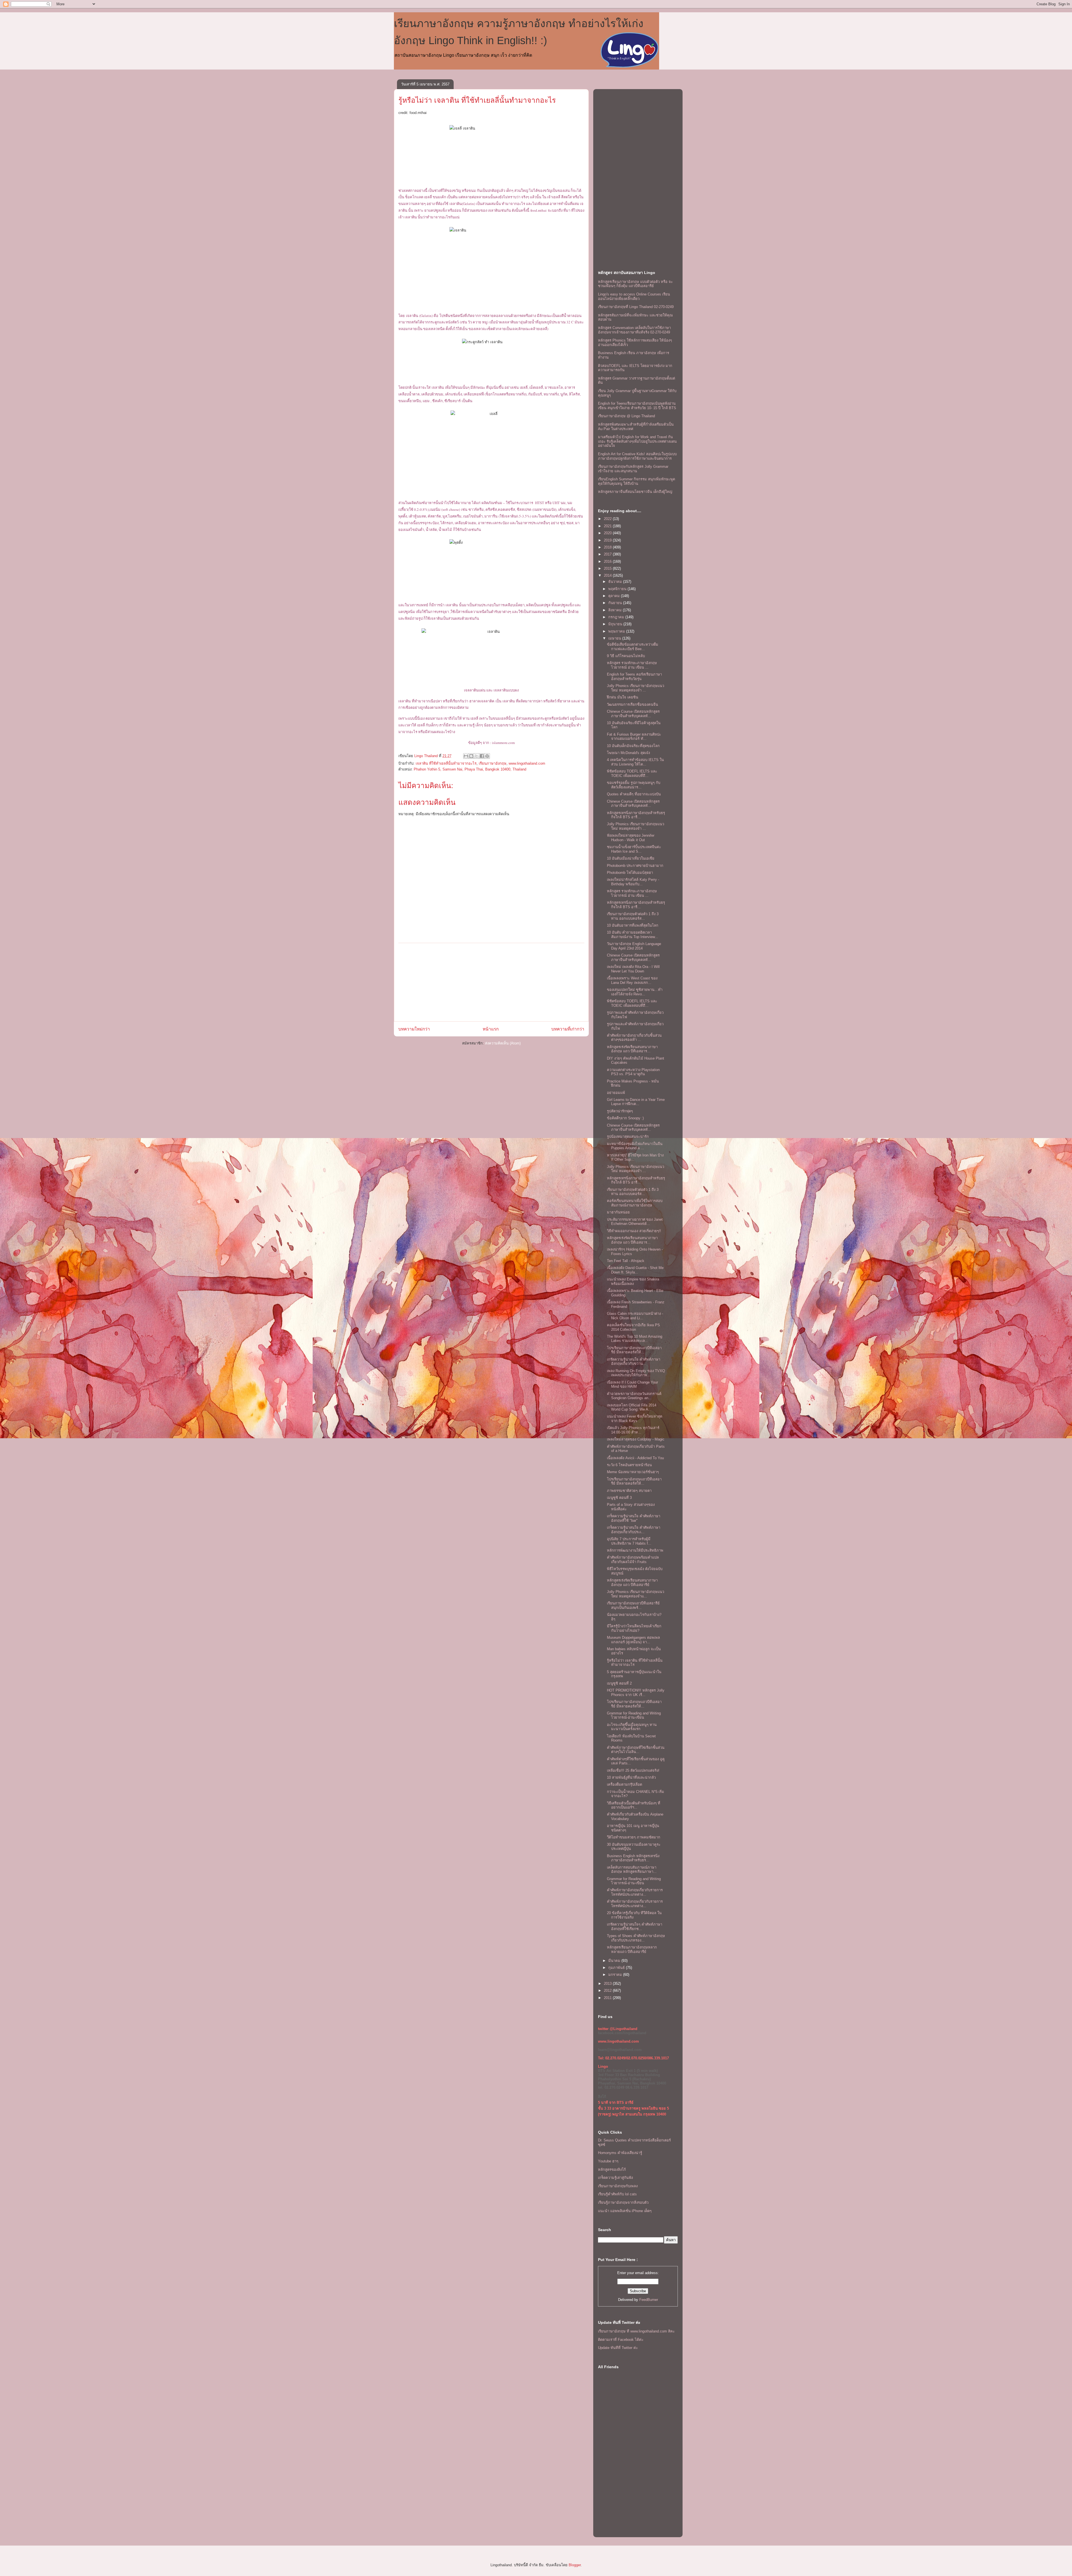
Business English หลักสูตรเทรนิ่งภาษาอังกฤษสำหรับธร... (633, 1858)
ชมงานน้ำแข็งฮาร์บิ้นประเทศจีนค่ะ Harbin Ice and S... (634, 849)
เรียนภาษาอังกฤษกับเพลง (618, 2186)
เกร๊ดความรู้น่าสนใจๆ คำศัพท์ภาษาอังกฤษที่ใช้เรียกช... (635, 1927)
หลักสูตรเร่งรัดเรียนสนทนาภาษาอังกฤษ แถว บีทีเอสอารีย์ (632, 1582)
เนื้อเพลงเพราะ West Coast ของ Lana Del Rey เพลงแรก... (632, 980)
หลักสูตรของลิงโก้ (612, 2170)
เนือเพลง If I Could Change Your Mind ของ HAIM (632, 1384)
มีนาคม (615, 1961)
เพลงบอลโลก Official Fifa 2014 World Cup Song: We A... (632, 1407)
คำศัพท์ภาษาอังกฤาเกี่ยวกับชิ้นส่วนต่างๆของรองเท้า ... (634, 1038)
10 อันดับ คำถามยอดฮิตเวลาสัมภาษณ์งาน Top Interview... (632, 935)
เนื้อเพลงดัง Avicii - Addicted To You (635, 1458)
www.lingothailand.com (527, 763)
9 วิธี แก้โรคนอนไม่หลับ (626, 656)
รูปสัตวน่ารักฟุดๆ (620, 1111)
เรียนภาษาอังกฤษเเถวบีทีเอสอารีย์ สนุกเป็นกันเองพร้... (633, 1605)
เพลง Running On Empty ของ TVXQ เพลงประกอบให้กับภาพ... (636, 1373)
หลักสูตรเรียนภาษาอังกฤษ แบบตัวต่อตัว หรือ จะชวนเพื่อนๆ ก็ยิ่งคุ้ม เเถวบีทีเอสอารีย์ (635, 284)
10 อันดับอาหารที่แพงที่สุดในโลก (633, 925)
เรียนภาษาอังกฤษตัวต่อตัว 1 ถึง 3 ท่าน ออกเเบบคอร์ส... (633, 916)
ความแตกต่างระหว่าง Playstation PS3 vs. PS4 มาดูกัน (633, 1072)
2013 (608, 1984)
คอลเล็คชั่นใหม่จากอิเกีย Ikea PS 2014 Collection (633, 1327)
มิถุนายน (616, 624)
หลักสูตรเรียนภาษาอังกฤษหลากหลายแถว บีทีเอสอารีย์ (632, 1949)
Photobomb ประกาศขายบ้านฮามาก (635, 866)
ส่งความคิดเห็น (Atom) (503, 1043)
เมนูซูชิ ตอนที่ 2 (619, 1683)
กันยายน (616, 603)
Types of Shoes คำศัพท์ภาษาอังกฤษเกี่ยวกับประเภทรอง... (636, 1938)
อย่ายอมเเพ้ (616, 1093)
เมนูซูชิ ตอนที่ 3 (619, 1498)
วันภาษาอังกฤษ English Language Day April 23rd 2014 (634, 946)
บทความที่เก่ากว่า (568, 1029)
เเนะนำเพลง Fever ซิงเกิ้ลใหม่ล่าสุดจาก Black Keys (635, 1419)
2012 (608, 1991)
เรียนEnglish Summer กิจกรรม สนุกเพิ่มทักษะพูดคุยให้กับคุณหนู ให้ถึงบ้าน (636, 481)
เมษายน (615, 638)
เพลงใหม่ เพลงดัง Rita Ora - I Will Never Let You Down (633, 969)
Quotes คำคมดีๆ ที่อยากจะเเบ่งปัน (634, 794)
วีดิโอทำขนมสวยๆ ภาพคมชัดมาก (634, 1837)
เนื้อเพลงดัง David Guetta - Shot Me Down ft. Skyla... (635, 1270)
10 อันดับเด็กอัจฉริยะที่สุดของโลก (633, 746)
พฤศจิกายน (618, 589)
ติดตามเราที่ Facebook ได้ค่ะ (621, 2340)
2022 (608, 519)
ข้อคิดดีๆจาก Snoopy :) (625, 1118)
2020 (608, 533)
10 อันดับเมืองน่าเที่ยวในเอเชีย (631, 858)
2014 (608, 575)
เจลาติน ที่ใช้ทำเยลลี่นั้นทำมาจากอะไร (446, 763)
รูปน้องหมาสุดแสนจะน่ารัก (628, 1136)
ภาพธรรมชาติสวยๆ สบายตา (629, 1491)
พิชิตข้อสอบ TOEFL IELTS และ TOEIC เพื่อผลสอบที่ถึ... (632, 773)
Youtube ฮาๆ (608, 2161)
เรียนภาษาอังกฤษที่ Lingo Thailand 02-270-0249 (636, 307)
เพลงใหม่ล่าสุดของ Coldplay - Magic (636, 1439)
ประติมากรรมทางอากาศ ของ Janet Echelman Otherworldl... (635, 1222)
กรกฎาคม (617, 617)
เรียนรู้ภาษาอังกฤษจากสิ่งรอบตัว (623, 2202)
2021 (608, 526)
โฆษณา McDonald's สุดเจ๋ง (628, 753)
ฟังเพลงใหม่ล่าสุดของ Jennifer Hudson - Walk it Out (631, 838)
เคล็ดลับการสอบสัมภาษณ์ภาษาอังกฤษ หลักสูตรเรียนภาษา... (632, 1870)
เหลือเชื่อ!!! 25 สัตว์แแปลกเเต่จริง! (633, 1770)
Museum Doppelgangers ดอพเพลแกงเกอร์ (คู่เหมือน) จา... (633, 1640)
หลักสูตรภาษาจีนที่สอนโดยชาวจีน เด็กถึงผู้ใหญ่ (635, 492)
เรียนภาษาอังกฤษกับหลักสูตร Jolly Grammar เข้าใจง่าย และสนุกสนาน (633, 469)
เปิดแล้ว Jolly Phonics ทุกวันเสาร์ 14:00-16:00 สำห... (633, 1430)
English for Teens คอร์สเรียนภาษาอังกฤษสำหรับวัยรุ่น (634, 677)
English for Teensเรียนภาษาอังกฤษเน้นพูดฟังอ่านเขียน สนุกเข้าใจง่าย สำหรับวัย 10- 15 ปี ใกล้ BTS (637, 406)
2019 (608, 540)
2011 (608, 1998)
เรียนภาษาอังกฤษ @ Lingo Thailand (626, 416)
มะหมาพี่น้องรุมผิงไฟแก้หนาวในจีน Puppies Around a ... (635, 1146)
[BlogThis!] (471, 756)
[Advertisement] (491, 982)
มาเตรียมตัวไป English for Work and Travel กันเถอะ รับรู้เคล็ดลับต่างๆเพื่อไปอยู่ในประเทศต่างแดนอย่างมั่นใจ (637, 441)
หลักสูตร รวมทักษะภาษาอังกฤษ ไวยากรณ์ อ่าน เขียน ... (632, 665)
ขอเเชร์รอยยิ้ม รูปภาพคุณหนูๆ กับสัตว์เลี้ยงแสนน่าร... (634, 785)
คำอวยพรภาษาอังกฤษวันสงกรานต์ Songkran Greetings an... (634, 1396)
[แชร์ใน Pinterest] (487, 756)
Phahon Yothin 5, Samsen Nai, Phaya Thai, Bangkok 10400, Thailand (470, 769)
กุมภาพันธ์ (617, 1968)
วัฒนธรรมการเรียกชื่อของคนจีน (632, 704)
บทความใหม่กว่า (414, 1029)
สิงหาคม (616, 610)
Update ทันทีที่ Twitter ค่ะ (618, 2348)
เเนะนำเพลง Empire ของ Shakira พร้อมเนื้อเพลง (633, 1281)
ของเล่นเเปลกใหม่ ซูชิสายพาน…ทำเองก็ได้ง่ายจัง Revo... (635, 992)
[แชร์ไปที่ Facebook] (482, 756)
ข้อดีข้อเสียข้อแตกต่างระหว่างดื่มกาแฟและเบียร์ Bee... (633, 647)
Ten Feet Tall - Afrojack (626, 1261)
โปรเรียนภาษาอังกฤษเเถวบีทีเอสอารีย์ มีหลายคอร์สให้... (634, 1350)
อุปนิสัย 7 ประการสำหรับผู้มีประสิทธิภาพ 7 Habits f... (629, 1541)
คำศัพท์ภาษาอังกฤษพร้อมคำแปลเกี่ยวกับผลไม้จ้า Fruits (633, 1560)
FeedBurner (649, 2300)
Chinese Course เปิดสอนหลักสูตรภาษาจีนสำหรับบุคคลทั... (633, 714)
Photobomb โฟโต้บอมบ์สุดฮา (630, 873)
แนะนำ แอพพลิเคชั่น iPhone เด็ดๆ (625, 2211)
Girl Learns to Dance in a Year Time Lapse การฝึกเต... (636, 1102)
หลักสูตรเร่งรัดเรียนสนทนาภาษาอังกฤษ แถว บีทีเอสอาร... (632, 1049)
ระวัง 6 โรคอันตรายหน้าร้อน (629, 1465)
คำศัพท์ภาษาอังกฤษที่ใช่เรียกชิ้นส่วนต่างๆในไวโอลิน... (636, 1750)
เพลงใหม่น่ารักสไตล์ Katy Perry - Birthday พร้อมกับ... (633, 882)
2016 (608, 561)
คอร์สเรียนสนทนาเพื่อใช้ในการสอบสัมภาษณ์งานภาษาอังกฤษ (635, 1203)
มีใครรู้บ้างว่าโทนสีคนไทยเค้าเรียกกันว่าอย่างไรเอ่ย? (634, 1628)
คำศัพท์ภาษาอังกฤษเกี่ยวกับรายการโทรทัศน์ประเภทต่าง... (635, 1892)
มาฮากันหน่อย (618, 1212)
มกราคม (616, 1975)
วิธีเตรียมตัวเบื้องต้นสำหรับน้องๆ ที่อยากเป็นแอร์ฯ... (634, 1805)
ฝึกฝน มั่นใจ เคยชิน (623, 697)
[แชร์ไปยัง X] (477, 756)
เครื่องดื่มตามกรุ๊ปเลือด (624, 1784)
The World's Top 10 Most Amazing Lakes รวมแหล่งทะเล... (635, 1339)
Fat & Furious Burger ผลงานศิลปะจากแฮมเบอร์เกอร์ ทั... (634, 737)
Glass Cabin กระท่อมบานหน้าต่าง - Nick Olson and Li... (635, 1316)
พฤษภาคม (617, 631)
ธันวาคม (616, 582)
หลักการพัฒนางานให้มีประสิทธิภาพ (635, 1550)
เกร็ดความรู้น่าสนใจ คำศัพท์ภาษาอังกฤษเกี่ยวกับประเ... (634, 1530)
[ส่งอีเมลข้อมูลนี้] (466, 756)
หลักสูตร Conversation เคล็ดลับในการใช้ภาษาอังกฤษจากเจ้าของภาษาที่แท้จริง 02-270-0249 (634, 330)
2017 (608, 554)
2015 (608, 568)
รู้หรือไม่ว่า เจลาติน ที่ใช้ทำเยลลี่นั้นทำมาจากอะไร (477, 100)
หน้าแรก (491, 1029)
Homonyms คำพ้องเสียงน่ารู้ (620, 2153)
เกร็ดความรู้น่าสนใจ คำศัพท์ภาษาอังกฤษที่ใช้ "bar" (634, 1518)
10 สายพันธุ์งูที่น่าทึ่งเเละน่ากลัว (631, 1777)
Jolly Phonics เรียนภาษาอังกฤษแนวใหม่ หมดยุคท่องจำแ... (636, 1594)
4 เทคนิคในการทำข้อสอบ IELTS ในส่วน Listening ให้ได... (635, 762)
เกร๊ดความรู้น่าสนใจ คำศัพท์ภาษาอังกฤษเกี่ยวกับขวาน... (634, 1362)
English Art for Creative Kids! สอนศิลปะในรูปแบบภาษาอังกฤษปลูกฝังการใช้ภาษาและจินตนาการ (637, 456)
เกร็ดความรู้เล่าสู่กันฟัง (615, 2178)
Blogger (575, 2565)
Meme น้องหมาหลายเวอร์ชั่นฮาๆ (633, 1472)
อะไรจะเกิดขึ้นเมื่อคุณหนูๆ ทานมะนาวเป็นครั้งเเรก (632, 1727)
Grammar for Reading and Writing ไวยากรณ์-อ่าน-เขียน (634, 1715)
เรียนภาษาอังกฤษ (493, 763)
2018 (608, 547)
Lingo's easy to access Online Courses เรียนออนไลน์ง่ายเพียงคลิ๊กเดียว (634, 296)
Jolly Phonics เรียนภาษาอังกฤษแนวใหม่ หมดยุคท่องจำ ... (636, 688)
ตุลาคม (615, 596)
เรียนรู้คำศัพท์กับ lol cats (617, 2194)
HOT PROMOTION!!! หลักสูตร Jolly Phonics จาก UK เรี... (636, 1693)
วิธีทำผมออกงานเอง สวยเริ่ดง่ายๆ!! (634, 1231)
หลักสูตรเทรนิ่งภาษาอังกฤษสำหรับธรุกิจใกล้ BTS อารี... (636, 815)
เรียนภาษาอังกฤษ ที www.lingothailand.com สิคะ (636, 2331)
